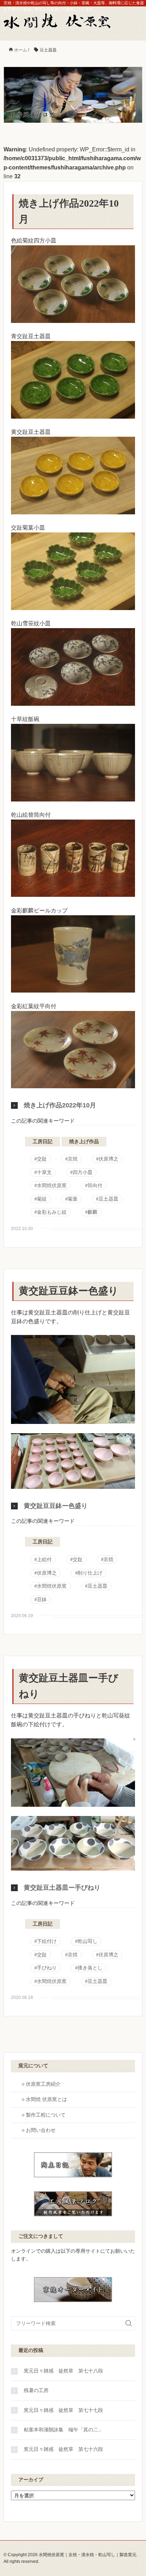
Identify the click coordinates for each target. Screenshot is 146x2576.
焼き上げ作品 (84, 1142)
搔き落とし (90, 1968)
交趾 (42, 1159)
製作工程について (46, 2115)
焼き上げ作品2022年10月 (60, 1105)
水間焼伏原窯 (52, 1186)
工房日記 (43, 1142)
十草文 (44, 1172)
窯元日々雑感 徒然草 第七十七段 (63, 2410)
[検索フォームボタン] (129, 2323)
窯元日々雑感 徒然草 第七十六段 (63, 2449)
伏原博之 (108, 1159)
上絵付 (44, 1560)
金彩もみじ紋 (52, 1212)
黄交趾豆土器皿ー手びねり (62, 1888)
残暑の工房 (36, 2390)
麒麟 (92, 1212)
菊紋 (42, 1199)
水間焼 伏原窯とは (46, 2099)
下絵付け (47, 1941)
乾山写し (88, 1941)
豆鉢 (42, 1600)
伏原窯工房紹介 (43, 2084)
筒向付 (95, 1186)
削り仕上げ (90, 1573)
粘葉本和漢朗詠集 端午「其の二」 (63, 2430)
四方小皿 (83, 1172)
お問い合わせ (41, 2130)
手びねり (47, 1968)
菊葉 (73, 1199)
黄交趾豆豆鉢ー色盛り (69, 1291)
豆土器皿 (108, 1199)
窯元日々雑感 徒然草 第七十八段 (63, 2371)
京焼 (73, 1159)
